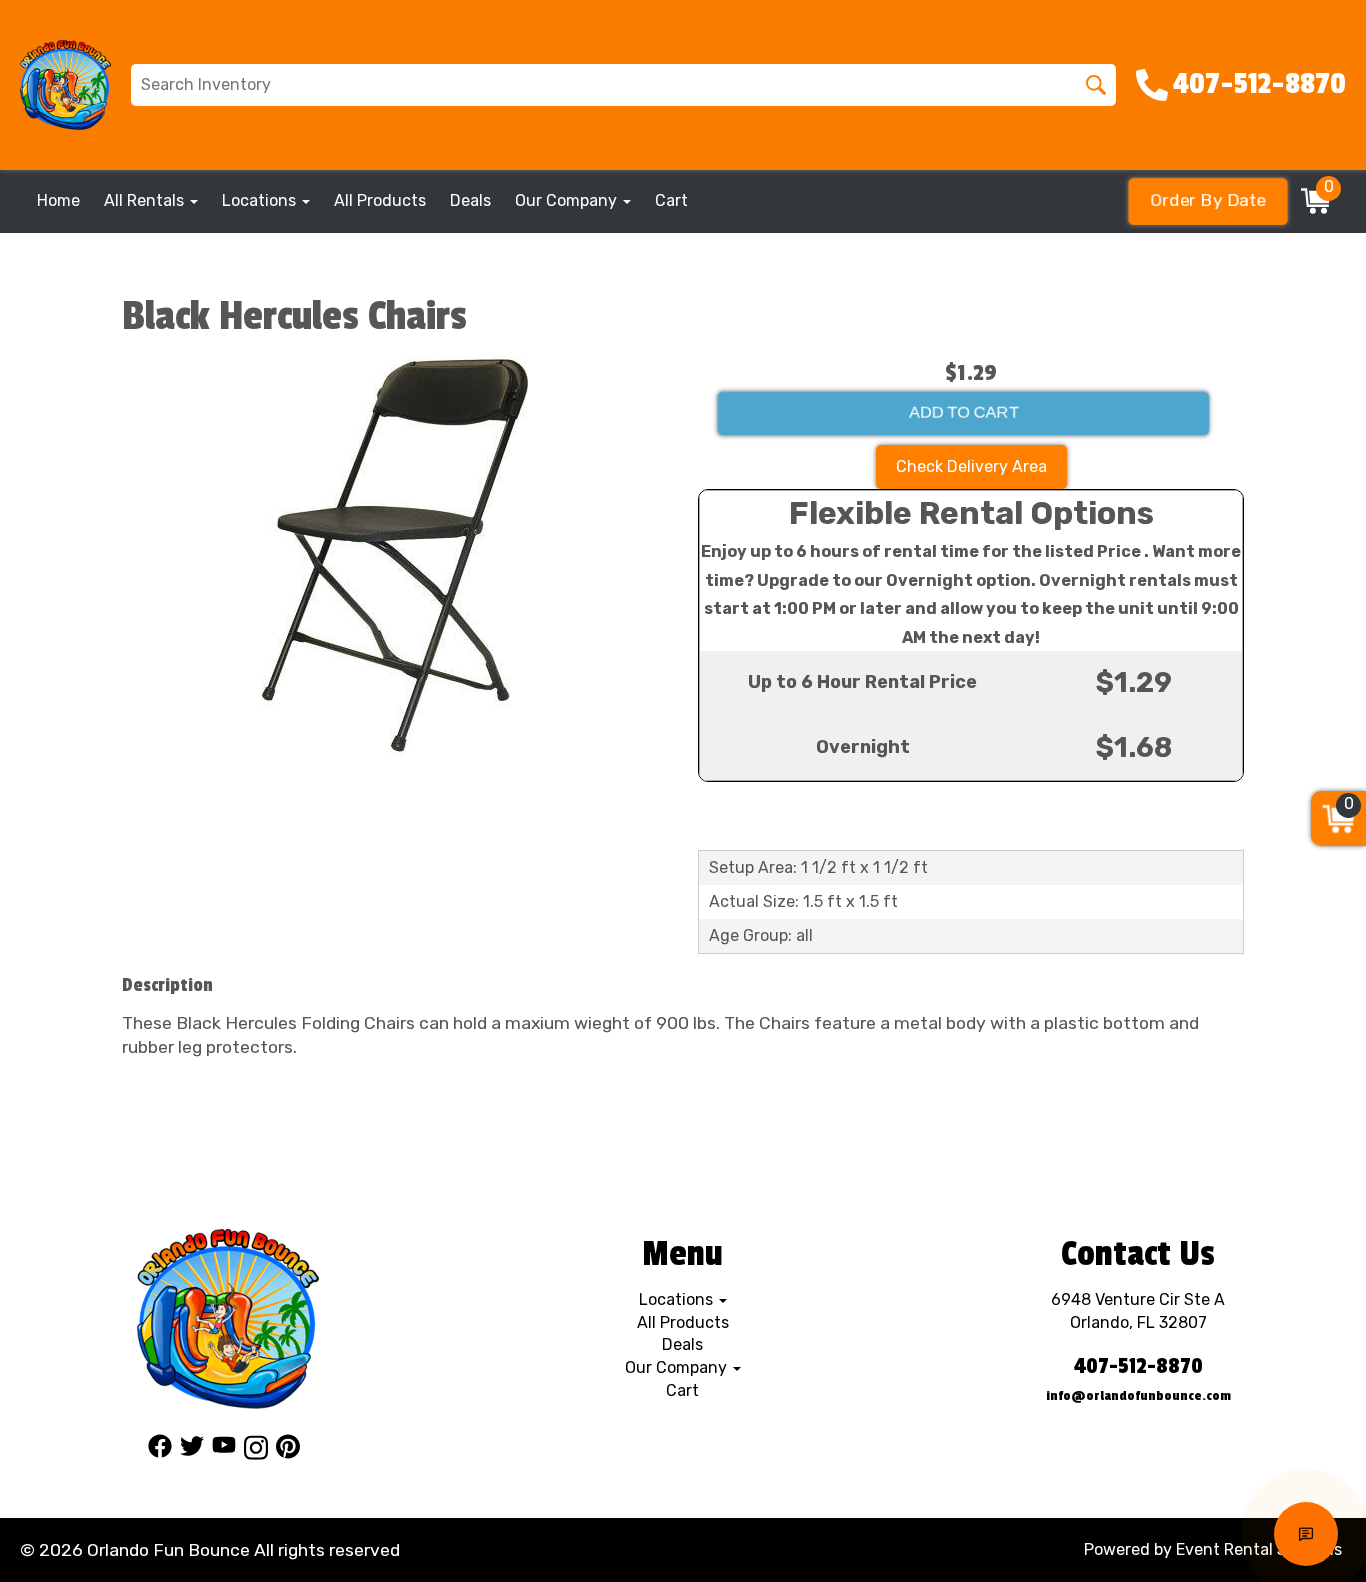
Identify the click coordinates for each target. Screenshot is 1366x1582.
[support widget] (1306, 1534)
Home (58, 200)
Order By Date (1207, 200)
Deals (470, 200)
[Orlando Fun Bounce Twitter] (192, 1451)
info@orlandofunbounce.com (1138, 1395)
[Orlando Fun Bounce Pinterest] (288, 1451)
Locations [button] (261, 200)
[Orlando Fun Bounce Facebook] (160, 1451)
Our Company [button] (568, 200)
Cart (671, 200)
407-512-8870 (1138, 1366)
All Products (380, 200)
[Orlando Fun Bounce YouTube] (224, 1451)
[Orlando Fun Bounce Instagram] (256, 1451)
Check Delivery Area (971, 466)
